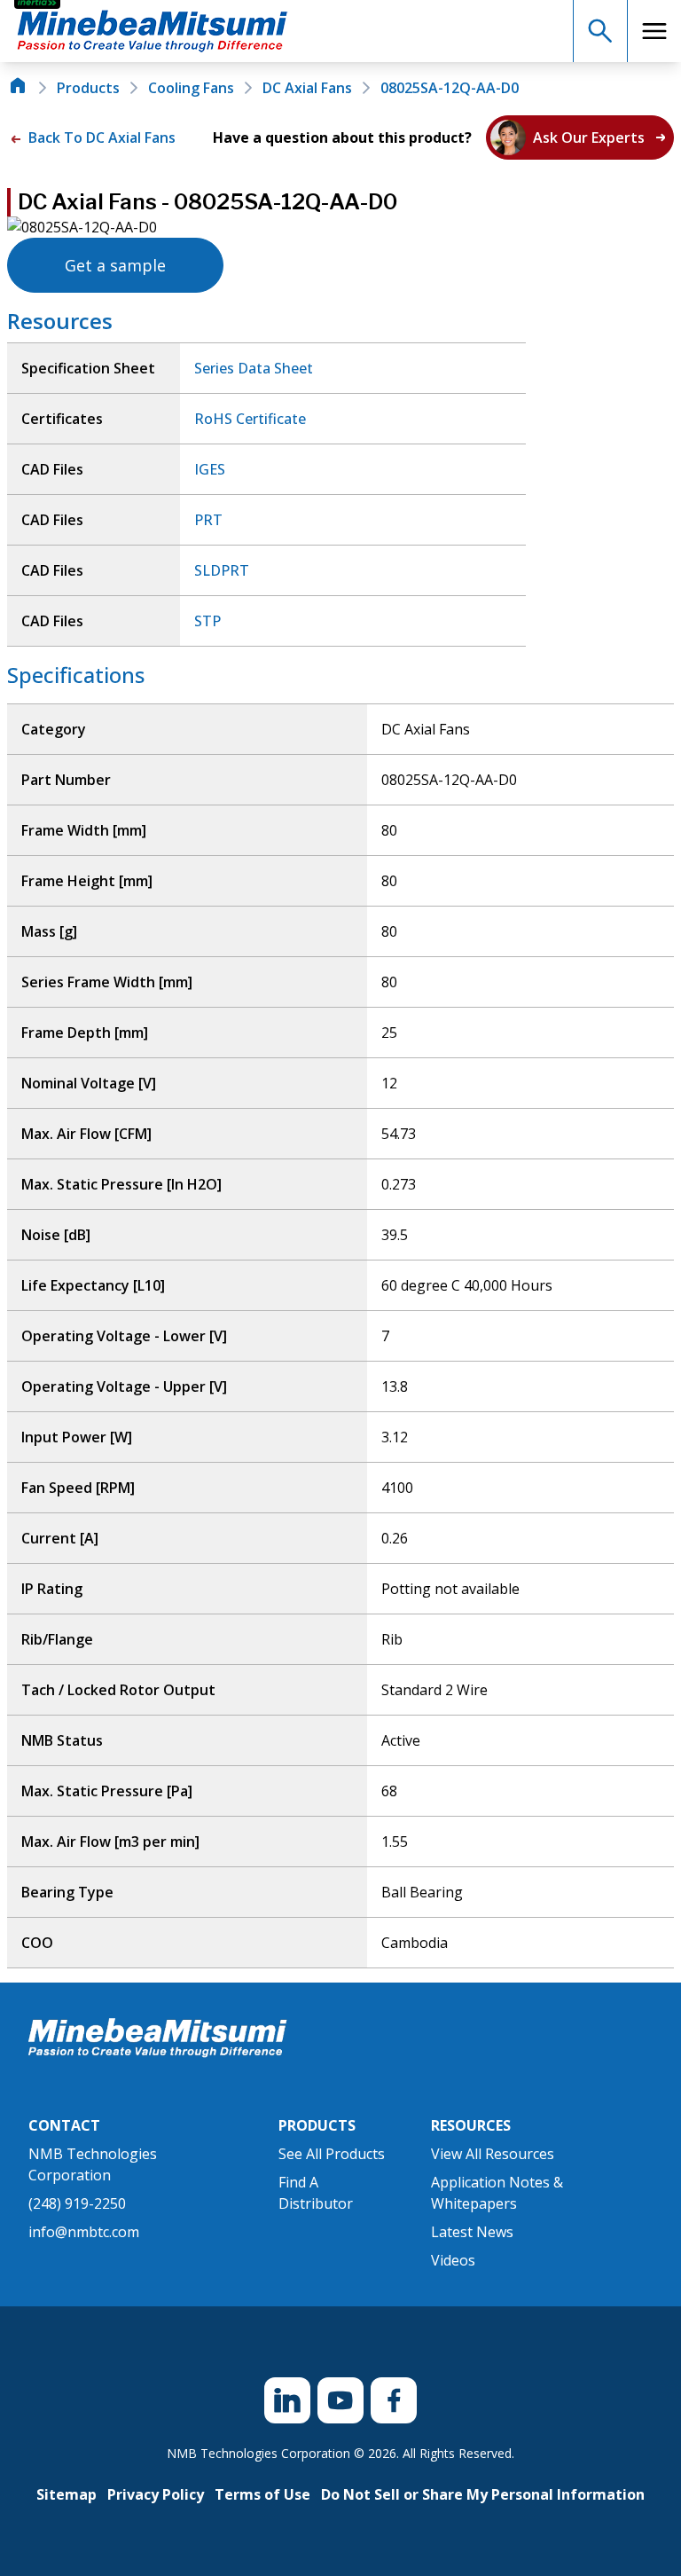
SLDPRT (222, 570)
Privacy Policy (156, 2494)
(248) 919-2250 (77, 2203)
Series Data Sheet (254, 368)
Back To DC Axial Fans (100, 137)
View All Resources (493, 2154)
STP (207, 621)
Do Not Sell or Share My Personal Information (483, 2494)
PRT (208, 520)
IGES (210, 469)
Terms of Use (262, 2494)
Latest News (472, 2232)
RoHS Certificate (250, 419)
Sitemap (67, 2494)
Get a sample (115, 265)
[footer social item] (287, 2400)
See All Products (332, 2154)
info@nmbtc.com (84, 2232)
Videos (453, 2260)
